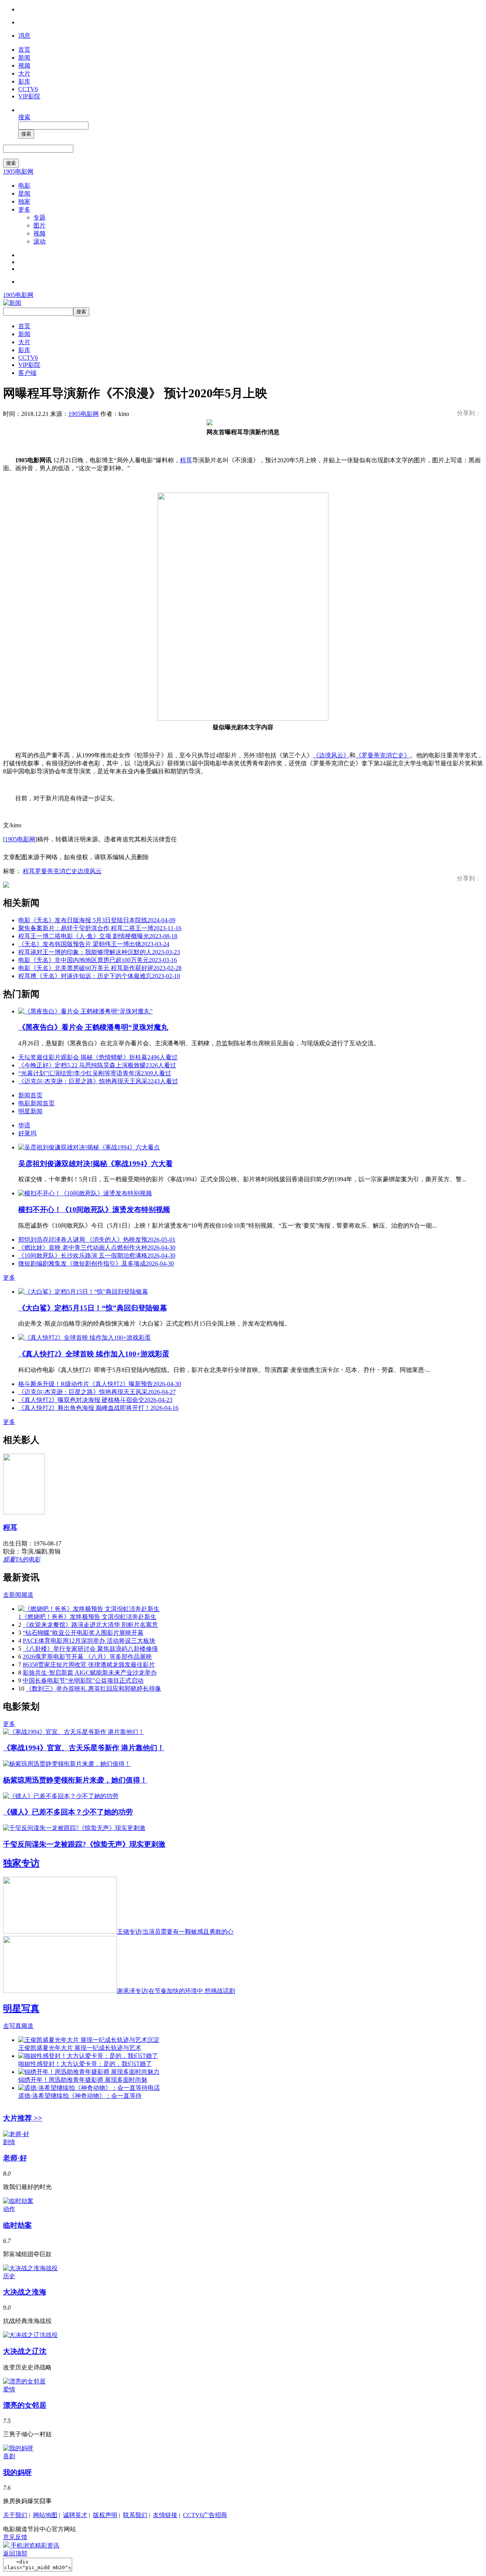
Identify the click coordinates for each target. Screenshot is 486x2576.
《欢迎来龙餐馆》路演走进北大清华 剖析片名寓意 (90, 1625)
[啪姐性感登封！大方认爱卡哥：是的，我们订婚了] (88, 2056)
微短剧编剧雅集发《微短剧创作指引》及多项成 (96, 1264)
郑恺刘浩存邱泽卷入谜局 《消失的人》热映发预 (97, 1240)
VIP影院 (29, 96)
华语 (24, 1125)
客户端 (27, 373)
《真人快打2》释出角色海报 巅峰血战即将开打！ (98, 1408)
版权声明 (105, 2515)
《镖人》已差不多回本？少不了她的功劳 (68, 1812)
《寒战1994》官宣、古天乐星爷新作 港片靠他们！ (84, 1748)
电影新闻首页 (36, 1103)
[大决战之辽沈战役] (30, 2335)
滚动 (39, 241)
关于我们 (15, 2515)
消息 (24, 36)
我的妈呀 (17, 2472)
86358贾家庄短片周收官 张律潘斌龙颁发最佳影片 (89, 1665)
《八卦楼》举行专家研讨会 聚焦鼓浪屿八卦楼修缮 (90, 1649)
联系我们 (135, 2515)
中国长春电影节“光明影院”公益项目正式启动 (83, 1681)
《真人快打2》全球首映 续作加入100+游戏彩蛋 (94, 1354)
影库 (24, 81)
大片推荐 (23, 2118)
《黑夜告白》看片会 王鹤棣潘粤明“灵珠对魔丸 (93, 1027)
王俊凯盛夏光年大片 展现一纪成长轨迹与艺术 (80, 2048)
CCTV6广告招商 (205, 2515)
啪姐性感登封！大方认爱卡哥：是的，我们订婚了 (85, 2064)
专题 (39, 217)
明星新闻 (30, 1111)
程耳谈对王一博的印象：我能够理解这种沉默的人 (99, 952)
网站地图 (45, 2515)
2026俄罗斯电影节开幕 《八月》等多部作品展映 (87, 1657)
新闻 (24, 58)
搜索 (24, 117)
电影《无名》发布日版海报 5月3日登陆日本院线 (97, 920)
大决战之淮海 (25, 2292)
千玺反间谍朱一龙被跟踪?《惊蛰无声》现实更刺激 (84, 1844)
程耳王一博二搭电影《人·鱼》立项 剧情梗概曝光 (98, 936)
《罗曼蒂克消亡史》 (383, 755)
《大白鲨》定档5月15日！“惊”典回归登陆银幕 (93, 1308)
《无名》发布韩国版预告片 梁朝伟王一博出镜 (94, 944)
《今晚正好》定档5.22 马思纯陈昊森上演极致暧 (97, 1065)
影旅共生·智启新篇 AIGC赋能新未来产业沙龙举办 (90, 1673)
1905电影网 (18, 171)
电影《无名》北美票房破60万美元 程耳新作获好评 (100, 968)
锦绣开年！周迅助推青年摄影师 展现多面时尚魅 (83, 2080)
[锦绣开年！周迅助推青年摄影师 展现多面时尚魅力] (89, 2072)
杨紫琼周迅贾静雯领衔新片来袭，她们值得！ (75, 1780)
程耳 (186, 460)
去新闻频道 (18, 1595)
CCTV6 (28, 89)
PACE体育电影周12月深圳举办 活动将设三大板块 (89, 1641)
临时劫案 (17, 2225)
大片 (24, 73)
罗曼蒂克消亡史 (56, 871)
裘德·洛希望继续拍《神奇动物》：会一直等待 (80, 2096)
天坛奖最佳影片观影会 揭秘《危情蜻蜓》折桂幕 (98, 1057)
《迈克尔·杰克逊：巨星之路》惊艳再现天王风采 (98, 1081)
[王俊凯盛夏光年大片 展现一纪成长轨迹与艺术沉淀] (89, 2040)
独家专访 (21, 1863)
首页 (24, 50)
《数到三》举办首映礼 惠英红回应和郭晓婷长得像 (93, 1689)
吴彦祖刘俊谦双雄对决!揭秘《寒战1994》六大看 (95, 1164)
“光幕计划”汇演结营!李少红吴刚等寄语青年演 (95, 1073)
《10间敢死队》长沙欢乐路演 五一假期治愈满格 (97, 1256)
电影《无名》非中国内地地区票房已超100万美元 (98, 960)
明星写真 (21, 2009)
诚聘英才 (75, 2515)
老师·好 (15, 2158)
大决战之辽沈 (25, 2351)
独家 (24, 201)
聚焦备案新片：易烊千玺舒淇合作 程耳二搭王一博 (100, 928)
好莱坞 (27, 1133)
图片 (39, 225)
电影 (24, 186)
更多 (24, 209)
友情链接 (165, 2515)
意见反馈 (15, 2537)
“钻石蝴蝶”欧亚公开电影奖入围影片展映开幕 (83, 1633)
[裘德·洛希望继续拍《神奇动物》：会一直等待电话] (89, 2088)
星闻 (24, 194)
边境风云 (90, 871)
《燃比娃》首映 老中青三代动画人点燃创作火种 (97, 1248)
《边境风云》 (331, 755)
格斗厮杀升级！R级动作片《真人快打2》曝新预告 (100, 1384)
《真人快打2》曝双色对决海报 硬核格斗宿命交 (95, 1400)
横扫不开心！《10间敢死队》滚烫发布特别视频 (94, 1210)
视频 (24, 66)
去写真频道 (18, 2026)
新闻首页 (30, 1095)
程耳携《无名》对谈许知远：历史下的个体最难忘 (99, 976)
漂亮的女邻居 (25, 2405)
